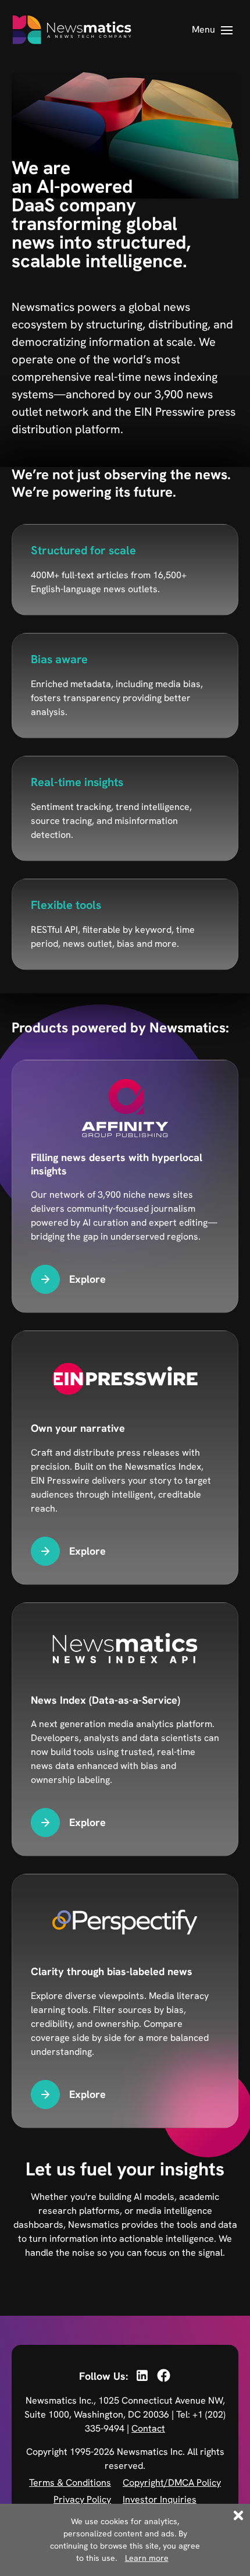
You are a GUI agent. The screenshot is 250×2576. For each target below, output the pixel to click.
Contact (148, 2428)
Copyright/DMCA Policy (172, 2483)
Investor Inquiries (160, 2499)
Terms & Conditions (70, 2483)
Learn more (147, 2558)
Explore (87, 1279)
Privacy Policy (82, 2499)
